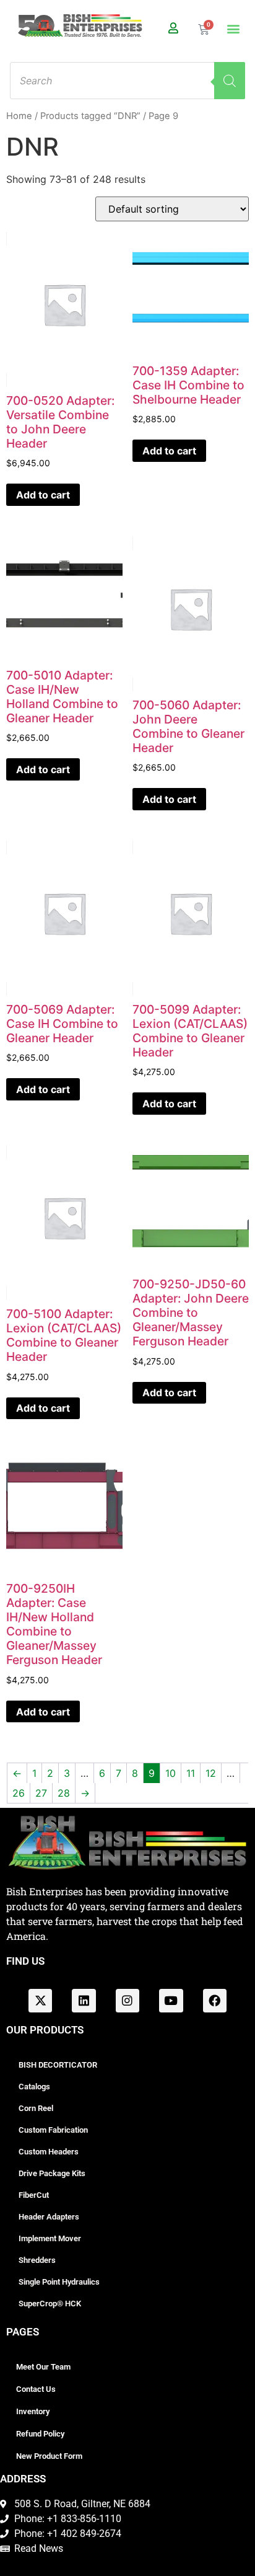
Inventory (33, 2411)
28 (64, 1793)
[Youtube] (171, 2001)
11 (191, 1773)
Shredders (37, 2260)
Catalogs (34, 2087)
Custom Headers (49, 2152)
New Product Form (49, 2456)
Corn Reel (36, 2108)
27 (41, 1793)
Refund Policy (40, 2434)
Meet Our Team (43, 2367)
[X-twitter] (40, 2001)
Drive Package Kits (52, 2173)
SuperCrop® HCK (50, 2304)
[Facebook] (215, 2001)
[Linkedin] (84, 2001)
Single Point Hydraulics (59, 2282)
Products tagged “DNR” (90, 116)
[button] (233, 29)
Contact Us (36, 2389)
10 (171, 1773)
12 (211, 1773)
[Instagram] (127, 2001)
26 (19, 1793)
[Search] (230, 81)
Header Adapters (49, 2217)
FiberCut (34, 2195)
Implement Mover (50, 2238)
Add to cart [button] (43, 495)
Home (19, 116)
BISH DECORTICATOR (58, 2065)
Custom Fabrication (53, 2130)
